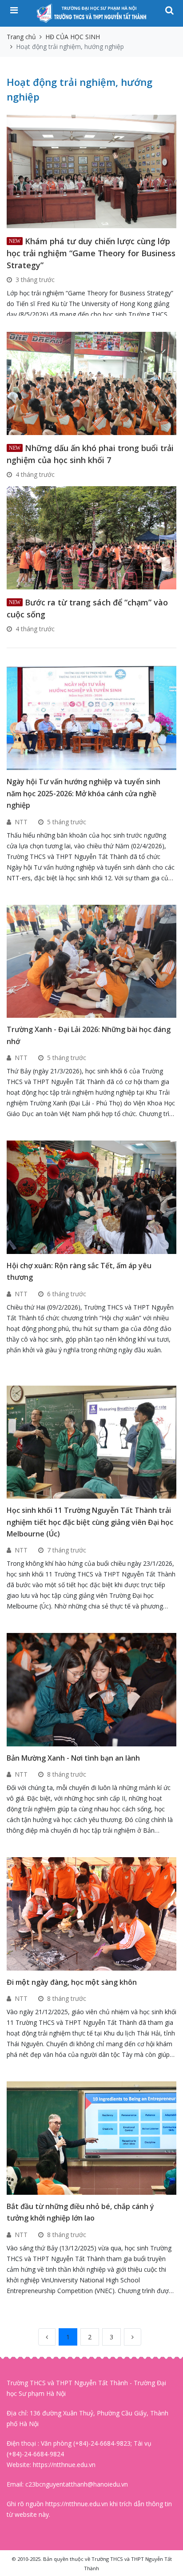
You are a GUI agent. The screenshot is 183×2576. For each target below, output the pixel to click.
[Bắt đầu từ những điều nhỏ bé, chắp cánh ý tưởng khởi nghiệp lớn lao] (93, 2138)
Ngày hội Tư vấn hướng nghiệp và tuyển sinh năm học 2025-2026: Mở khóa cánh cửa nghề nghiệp (84, 793)
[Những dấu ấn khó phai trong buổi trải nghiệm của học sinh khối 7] (91, 382)
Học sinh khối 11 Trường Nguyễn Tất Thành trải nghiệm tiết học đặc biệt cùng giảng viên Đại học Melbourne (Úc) (90, 1522)
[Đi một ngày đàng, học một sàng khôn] (93, 1913)
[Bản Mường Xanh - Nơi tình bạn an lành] (93, 1689)
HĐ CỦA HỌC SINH (73, 37)
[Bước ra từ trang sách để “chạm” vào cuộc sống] (91, 537)
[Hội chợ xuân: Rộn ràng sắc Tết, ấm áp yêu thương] (93, 1196)
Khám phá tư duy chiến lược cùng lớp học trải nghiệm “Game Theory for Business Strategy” (91, 253)
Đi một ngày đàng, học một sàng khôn (72, 1982)
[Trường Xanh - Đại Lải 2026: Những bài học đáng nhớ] (93, 961)
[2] (133, 2337)
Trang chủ (21, 37)
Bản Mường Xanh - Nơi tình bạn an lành (73, 1758)
